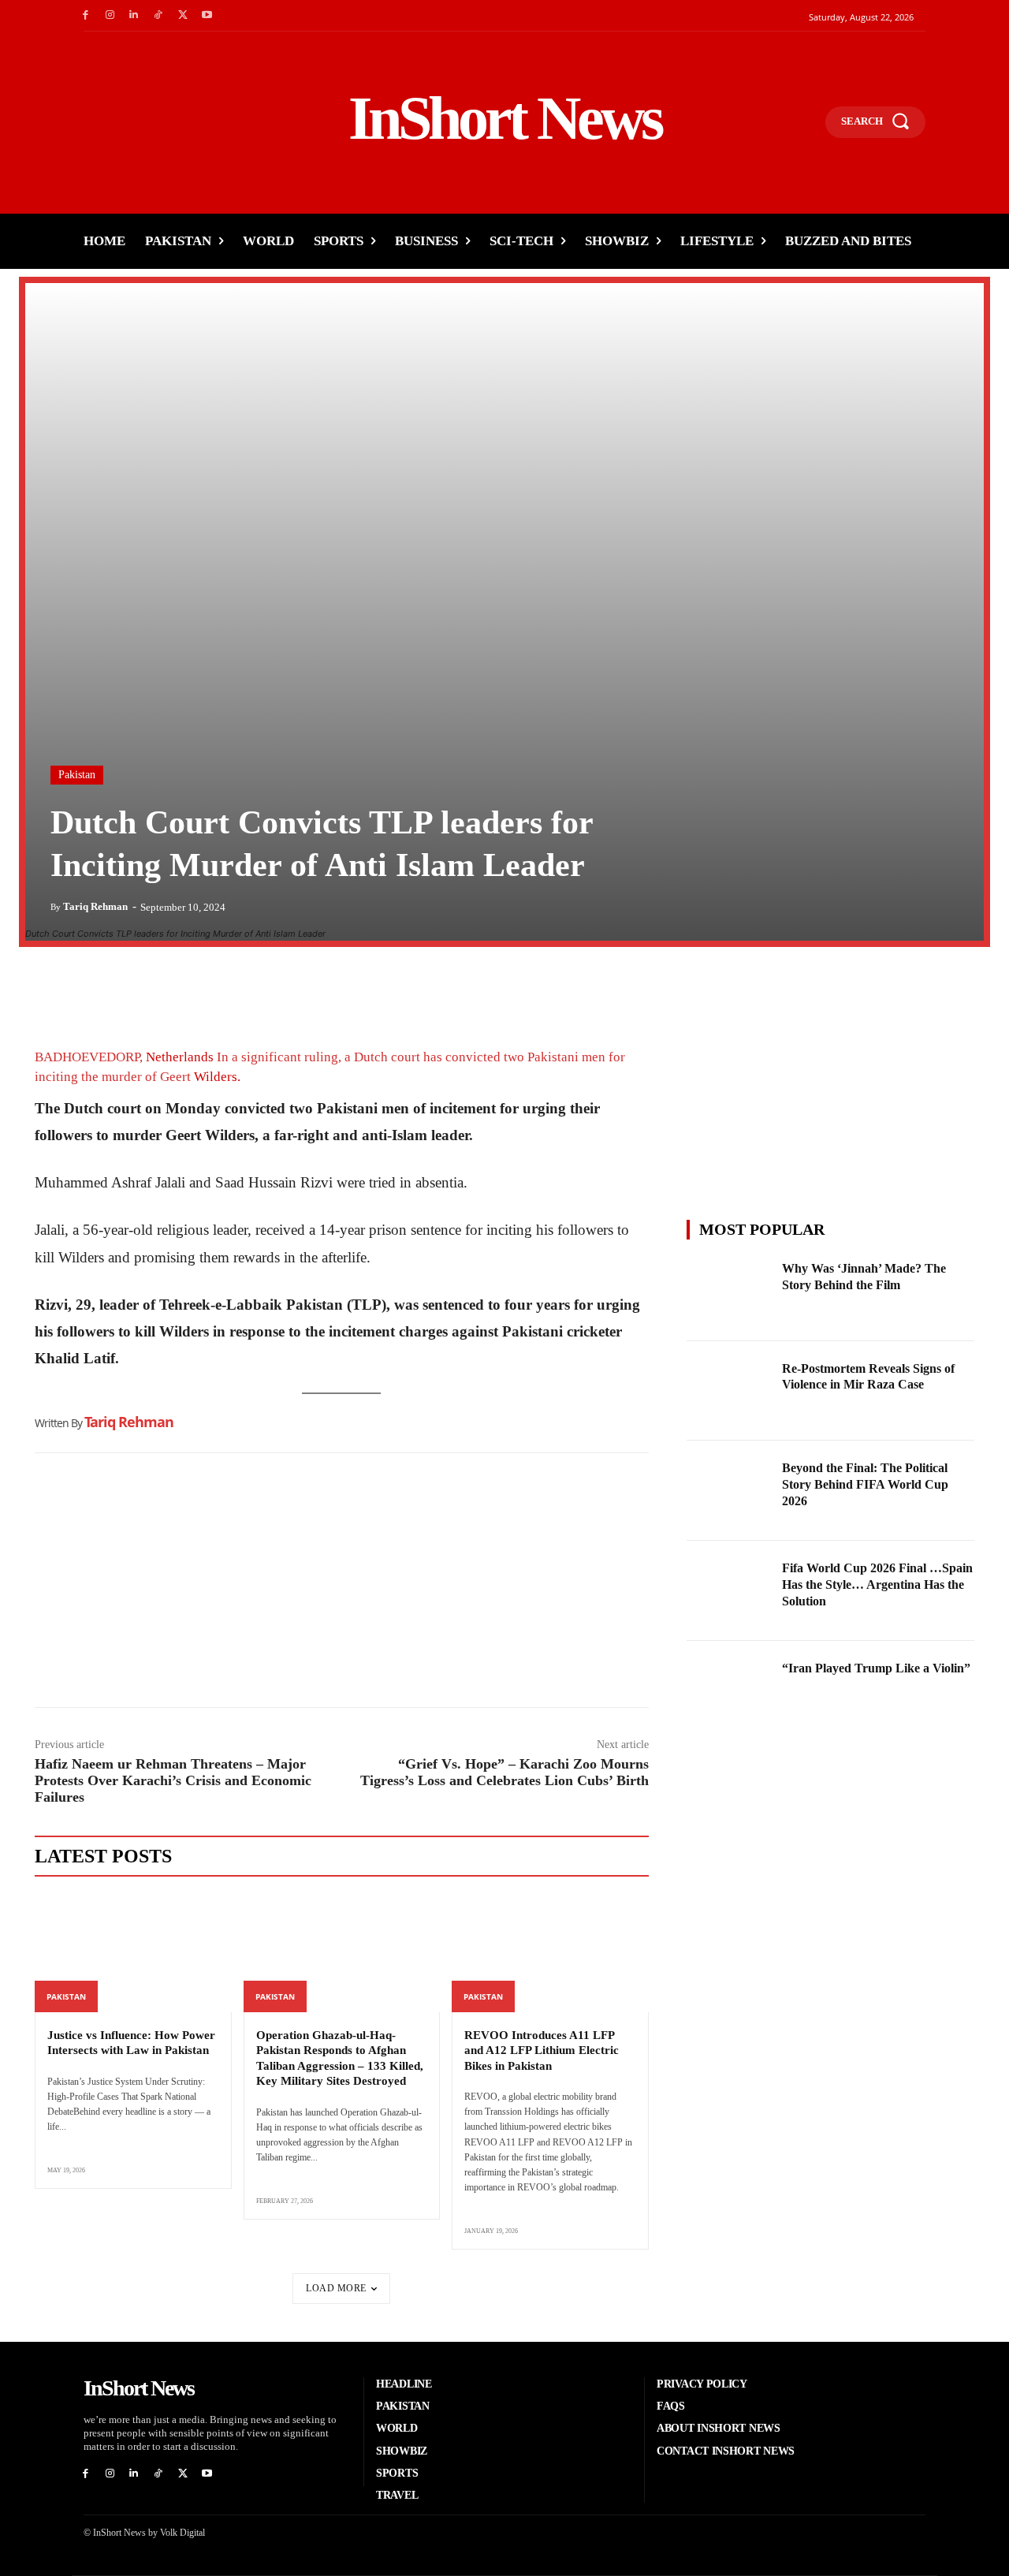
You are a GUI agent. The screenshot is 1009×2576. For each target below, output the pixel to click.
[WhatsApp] (123, 991)
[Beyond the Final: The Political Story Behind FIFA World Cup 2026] (730, 1491)
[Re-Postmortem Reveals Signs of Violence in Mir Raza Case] (730, 1391)
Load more (336, 2288)
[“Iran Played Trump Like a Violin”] (730, 1691)
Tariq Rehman (95, 906)
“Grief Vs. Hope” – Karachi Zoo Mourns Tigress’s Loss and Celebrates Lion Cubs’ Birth (504, 1772)
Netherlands (180, 1057)
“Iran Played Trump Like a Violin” (876, 1668)
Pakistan (77, 775)
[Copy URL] (195, 991)
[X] (182, 15)
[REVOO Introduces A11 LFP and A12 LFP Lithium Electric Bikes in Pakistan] (550, 1953)
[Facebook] (86, 15)
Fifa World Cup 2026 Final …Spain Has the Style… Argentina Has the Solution (877, 1584)
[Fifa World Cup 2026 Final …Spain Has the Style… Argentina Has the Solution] (730, 1591)
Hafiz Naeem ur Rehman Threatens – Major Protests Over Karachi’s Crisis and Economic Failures (173, 1780)
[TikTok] (158, 15)
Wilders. (217, 1077)
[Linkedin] (134, 15)
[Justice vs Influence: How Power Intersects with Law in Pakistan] (133, 1953)
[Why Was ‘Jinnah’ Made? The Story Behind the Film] (730, 1291)
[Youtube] (207, 15)
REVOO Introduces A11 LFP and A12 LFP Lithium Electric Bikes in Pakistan (542, 2050)
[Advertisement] (342, 1584)
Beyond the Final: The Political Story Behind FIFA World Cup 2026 (865, 1484)
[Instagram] (110, 15)
